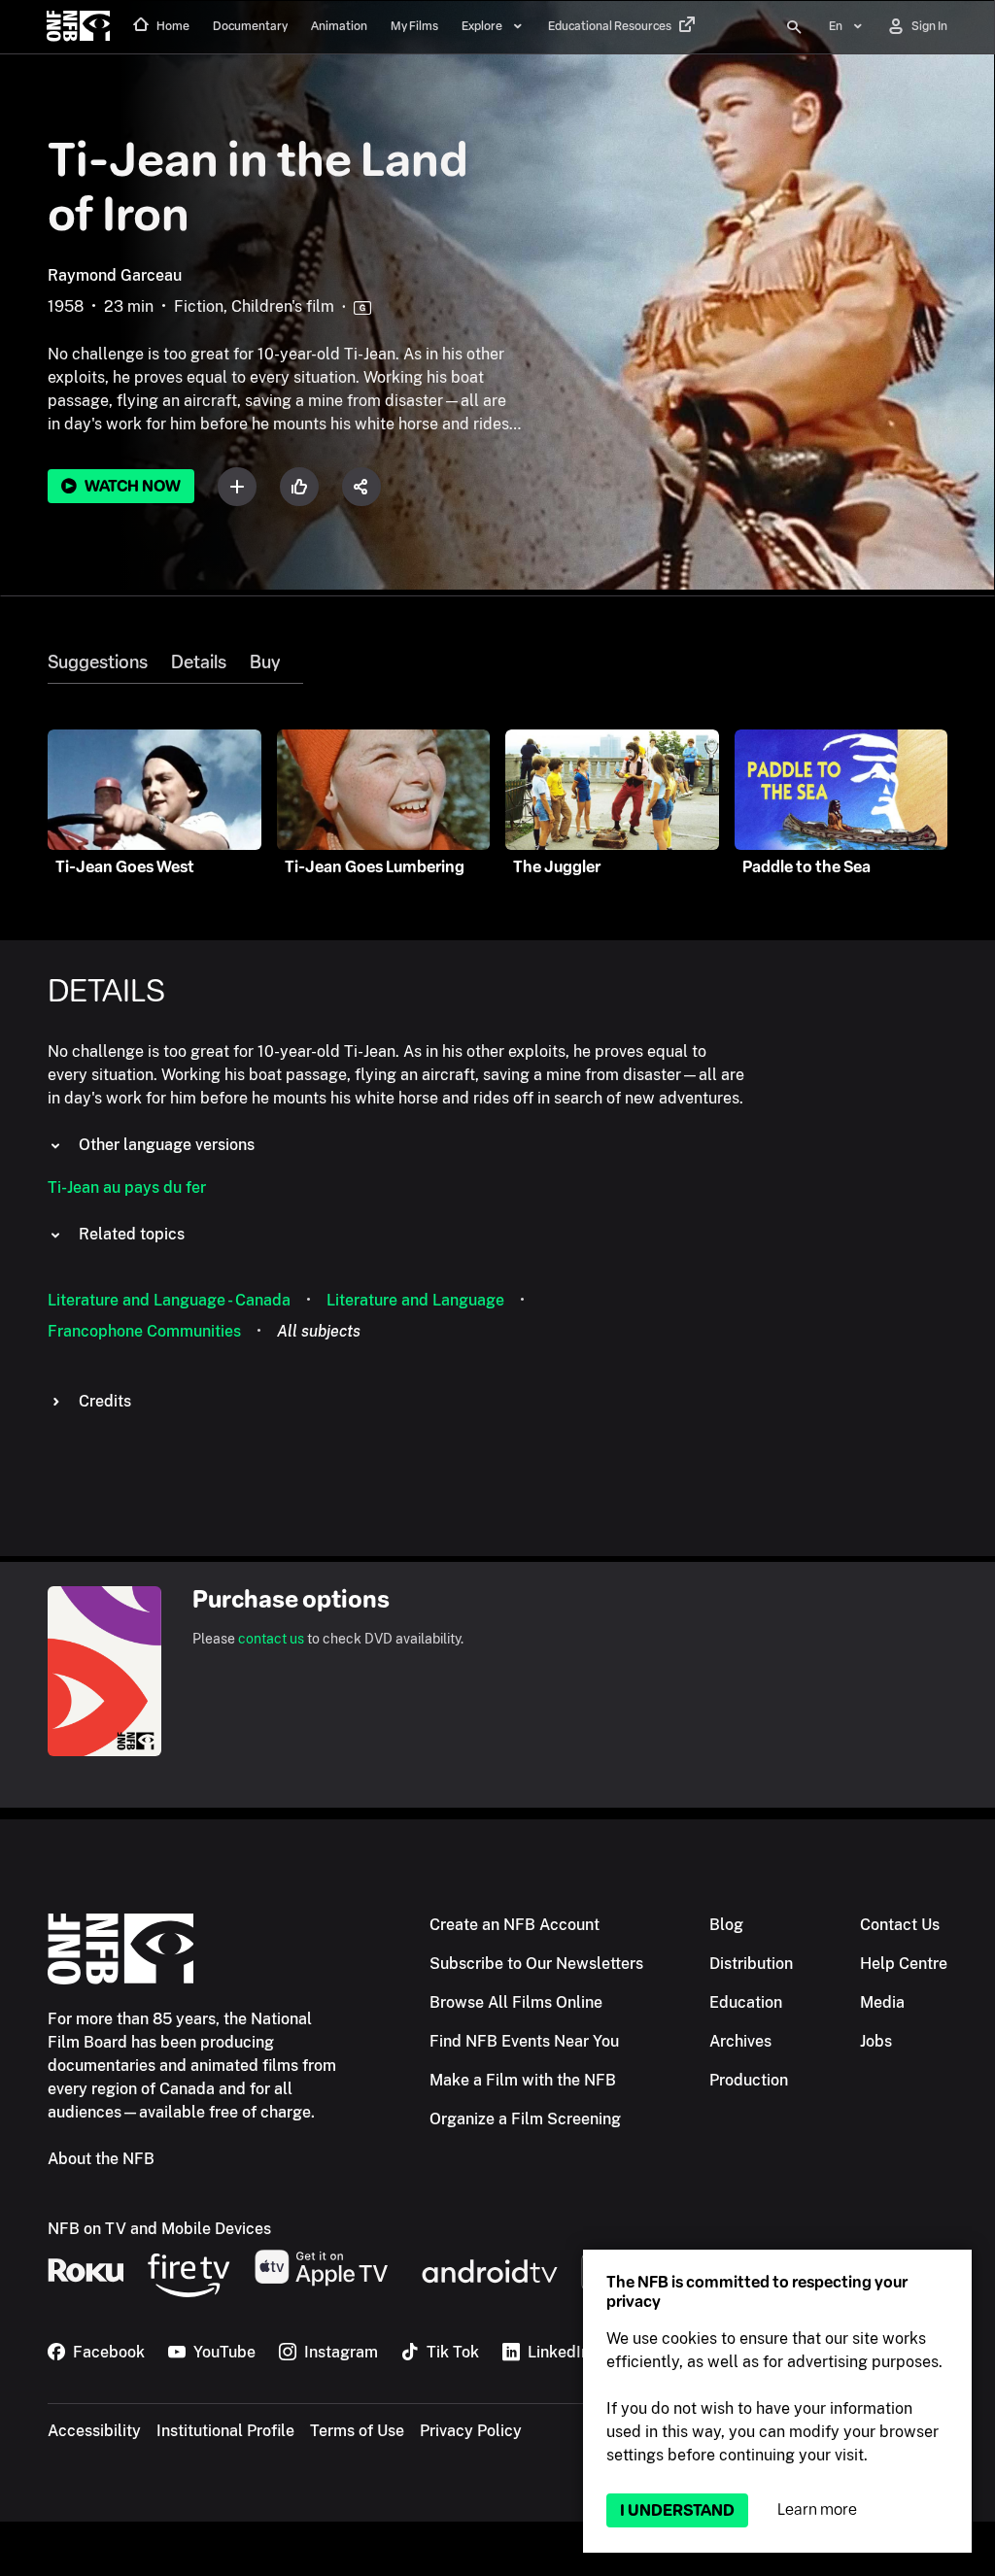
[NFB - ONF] (78, 27)
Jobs (876, 2041)
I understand (677, 2510)
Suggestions (98, 662)
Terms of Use (357, 2431)
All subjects (319, 1331)
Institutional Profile (225, 2431)
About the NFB (101, 2159)
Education (746, 2002)
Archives (740, 2041)
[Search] (794, 27)
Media (882, 2002)
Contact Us (900, 1925)
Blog (726, 1925)
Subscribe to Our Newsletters (536, 1964)
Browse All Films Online (516, 2002)
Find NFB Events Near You (524, 2041)
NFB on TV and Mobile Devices (159, 2229)
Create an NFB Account (515, 1925)
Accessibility (94, 2431)
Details (199, 662)
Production (749, 2080)
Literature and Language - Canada (169, 1300)
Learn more (817, 2509)
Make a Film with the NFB (523, 2080)
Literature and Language (415, 1300)
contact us (271, 1639)
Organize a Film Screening (525, 2119)
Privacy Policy (471, 2431)
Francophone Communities (144, 1331)
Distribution (751, 1964)
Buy (265, 662)
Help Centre (904, 1964)
